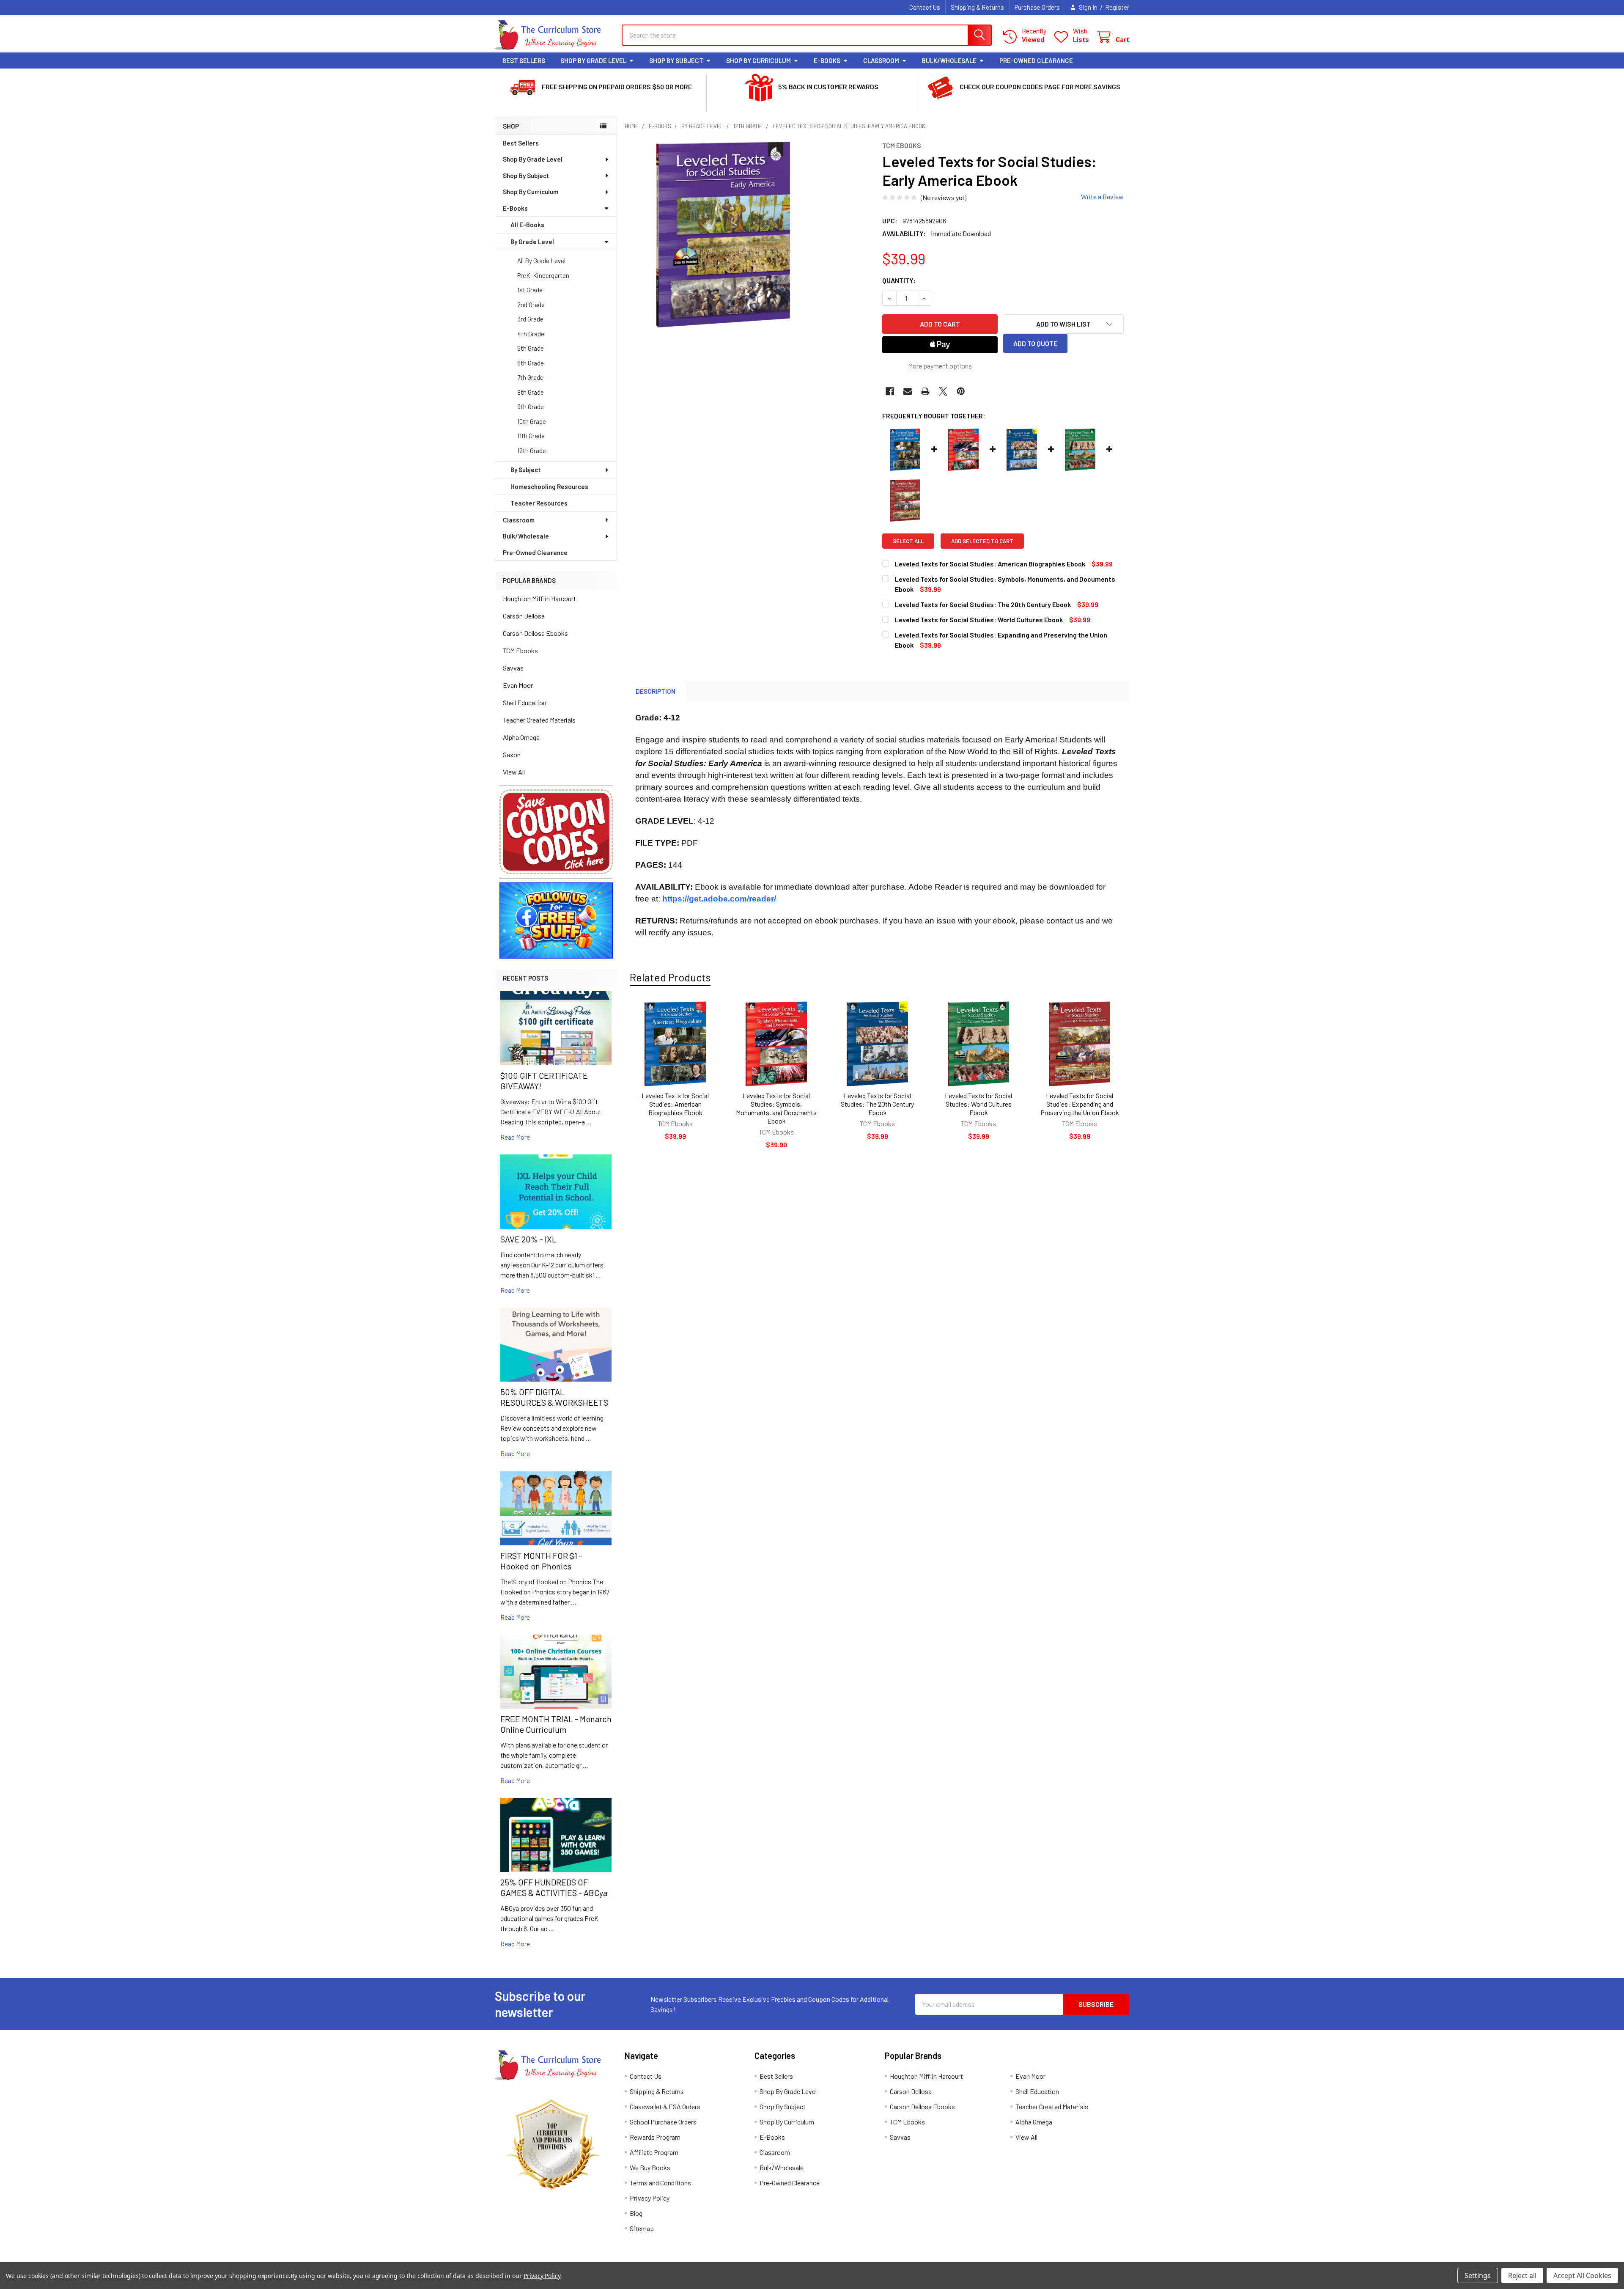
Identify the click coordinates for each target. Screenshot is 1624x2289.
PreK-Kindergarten (543, 275)
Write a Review (1102, 196)
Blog (636, 2213)
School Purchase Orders (663, 2122)
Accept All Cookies (1582, 2275)
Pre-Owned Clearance (1036, 60)
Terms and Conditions (660, 2183)
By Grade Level (532, 242)
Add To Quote (1035, 343)
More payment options (940, 366)
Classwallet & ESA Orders (665, 2106)
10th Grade (532, 421)
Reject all (1522, 2275)
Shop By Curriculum (759, 60)
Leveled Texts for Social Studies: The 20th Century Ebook (877, 1104)
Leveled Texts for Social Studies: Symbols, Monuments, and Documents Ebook (776, 1108)
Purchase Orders (1037, 7)
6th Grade (531, 363)
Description (656, 691)
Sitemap (642, 2228)
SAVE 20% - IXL (528, 1239)
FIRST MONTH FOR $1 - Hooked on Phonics (541, 1561)
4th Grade (531, 334)
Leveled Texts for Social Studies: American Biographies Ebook (675, 1104)
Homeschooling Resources (549, 486)
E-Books (827, 60)
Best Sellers (524, 60)
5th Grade (531, 348)
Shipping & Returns (977, 7)
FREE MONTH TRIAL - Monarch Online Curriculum (556, 1724)
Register (1117, 7)
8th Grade (531, 392)
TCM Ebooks (520, 650)
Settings (1478, 2275)
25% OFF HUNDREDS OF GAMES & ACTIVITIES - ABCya (554, 1887)
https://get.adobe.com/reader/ (719, 899)
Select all (908, 541)
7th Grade (530, 377)
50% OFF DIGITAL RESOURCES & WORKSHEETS (554, 1397)
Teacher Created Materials (539, 720)
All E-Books (527, 225)
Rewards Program (655, 2137)
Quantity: (899, 280)
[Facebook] (890, 391)
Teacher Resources (539, 503)
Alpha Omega (521, 737)
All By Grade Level (541, 261)
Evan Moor (518, 685)
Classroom (881, 60)
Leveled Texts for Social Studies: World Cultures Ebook (978, 1104)
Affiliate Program (654, 2152)
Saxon (512, 754)
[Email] (908, 391)
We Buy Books (650, 2167)
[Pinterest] (961, 391)
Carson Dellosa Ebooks (535, 633)
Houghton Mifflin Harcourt (539, 598)
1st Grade (530, 290)
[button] (556, 832)
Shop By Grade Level (593, 60)
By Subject (526, 470)
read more (515, 1137)
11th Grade (531, 436)
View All (514, 772)
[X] (943, 391)
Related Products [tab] (670, 977)
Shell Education (525, 702)
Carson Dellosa (524, 616)
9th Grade (531, 407)
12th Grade (532, 451)
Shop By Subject (676, 60)
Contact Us (925, 7)
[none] (723, 234)
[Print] (925, 391)
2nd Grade (531, 305)
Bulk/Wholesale (949, 60)
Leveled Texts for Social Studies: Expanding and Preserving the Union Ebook (1080, 1104)
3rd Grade (530, 319)
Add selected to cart (982, 541)
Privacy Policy (650, 2198)
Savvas (513, 668)
